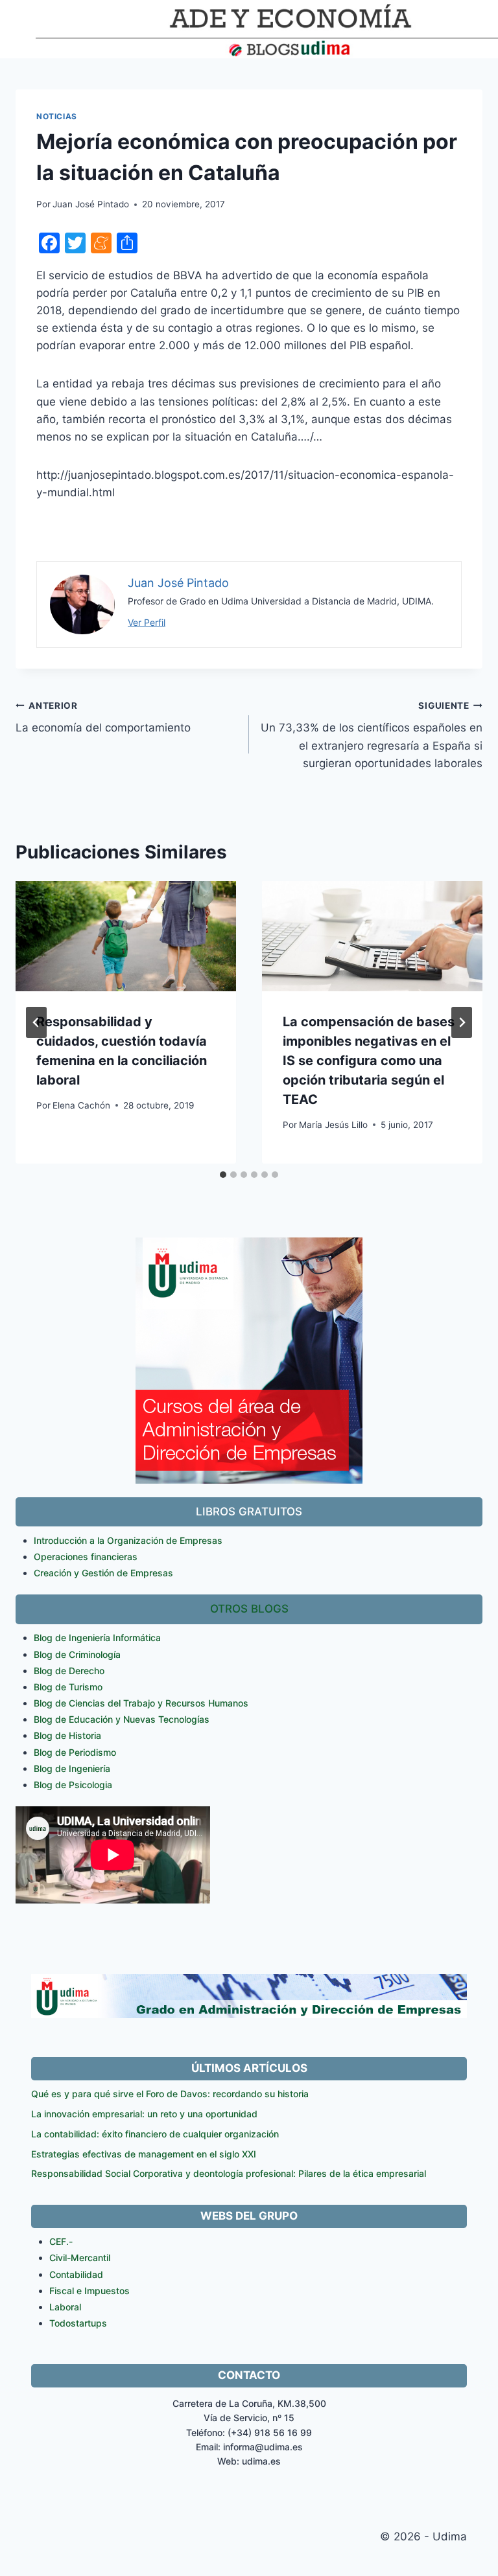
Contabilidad (76, 2274)
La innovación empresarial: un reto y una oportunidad (144, 2114)
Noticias (57, 116)
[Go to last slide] (36, 1022)
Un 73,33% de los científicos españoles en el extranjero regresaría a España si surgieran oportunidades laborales (372, 735)
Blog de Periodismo (75, 1752)
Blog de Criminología (77, 1654)
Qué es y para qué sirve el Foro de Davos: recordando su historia (170, 2094)
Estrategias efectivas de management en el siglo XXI (144, 2154)
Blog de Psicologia (73, 1785)
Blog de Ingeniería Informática (97, 1638)
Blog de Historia (67, 1735)
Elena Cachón (81, 1105)
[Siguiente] (462, 1022)
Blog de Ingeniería (72, 1768)
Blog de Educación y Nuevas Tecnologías (122, 1719)
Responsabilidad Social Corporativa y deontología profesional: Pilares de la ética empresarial (229, 2173)
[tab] (223, 1175)
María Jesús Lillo (333, 1125)
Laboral (65, 2307)
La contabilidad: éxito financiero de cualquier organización (155, 2134)
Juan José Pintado (91, 204)
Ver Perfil (147, 622)
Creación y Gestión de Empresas (103, 1573)
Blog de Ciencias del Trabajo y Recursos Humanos (141, 1703)
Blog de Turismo (68, 1687)
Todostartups (78, 2323)
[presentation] (126, 936)
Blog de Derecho (69, 1671)
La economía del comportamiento (103, 718)
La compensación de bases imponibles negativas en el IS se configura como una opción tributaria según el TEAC (369, 1061)
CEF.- (61, 2241)
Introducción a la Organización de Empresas (128, 1540)
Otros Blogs (249, 1609)
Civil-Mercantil (80, 2258)
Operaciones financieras (86, 1557)
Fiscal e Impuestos (89, 2291)
